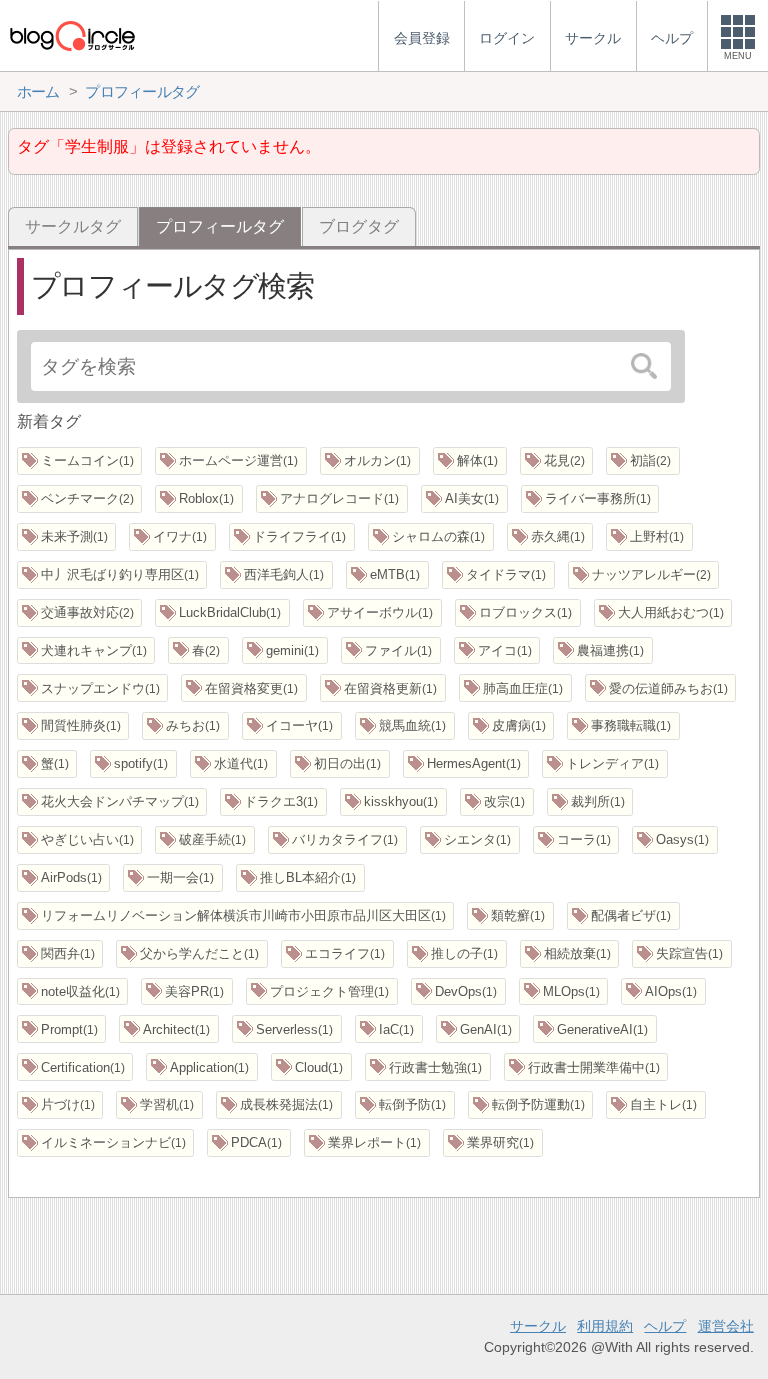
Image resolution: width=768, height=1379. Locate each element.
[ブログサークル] (72, 35)
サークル (538, 1326)
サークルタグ (73, 226)
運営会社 (726, 1326)
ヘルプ (665, 1326)
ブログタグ (359, 226)
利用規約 (605, 1326)
